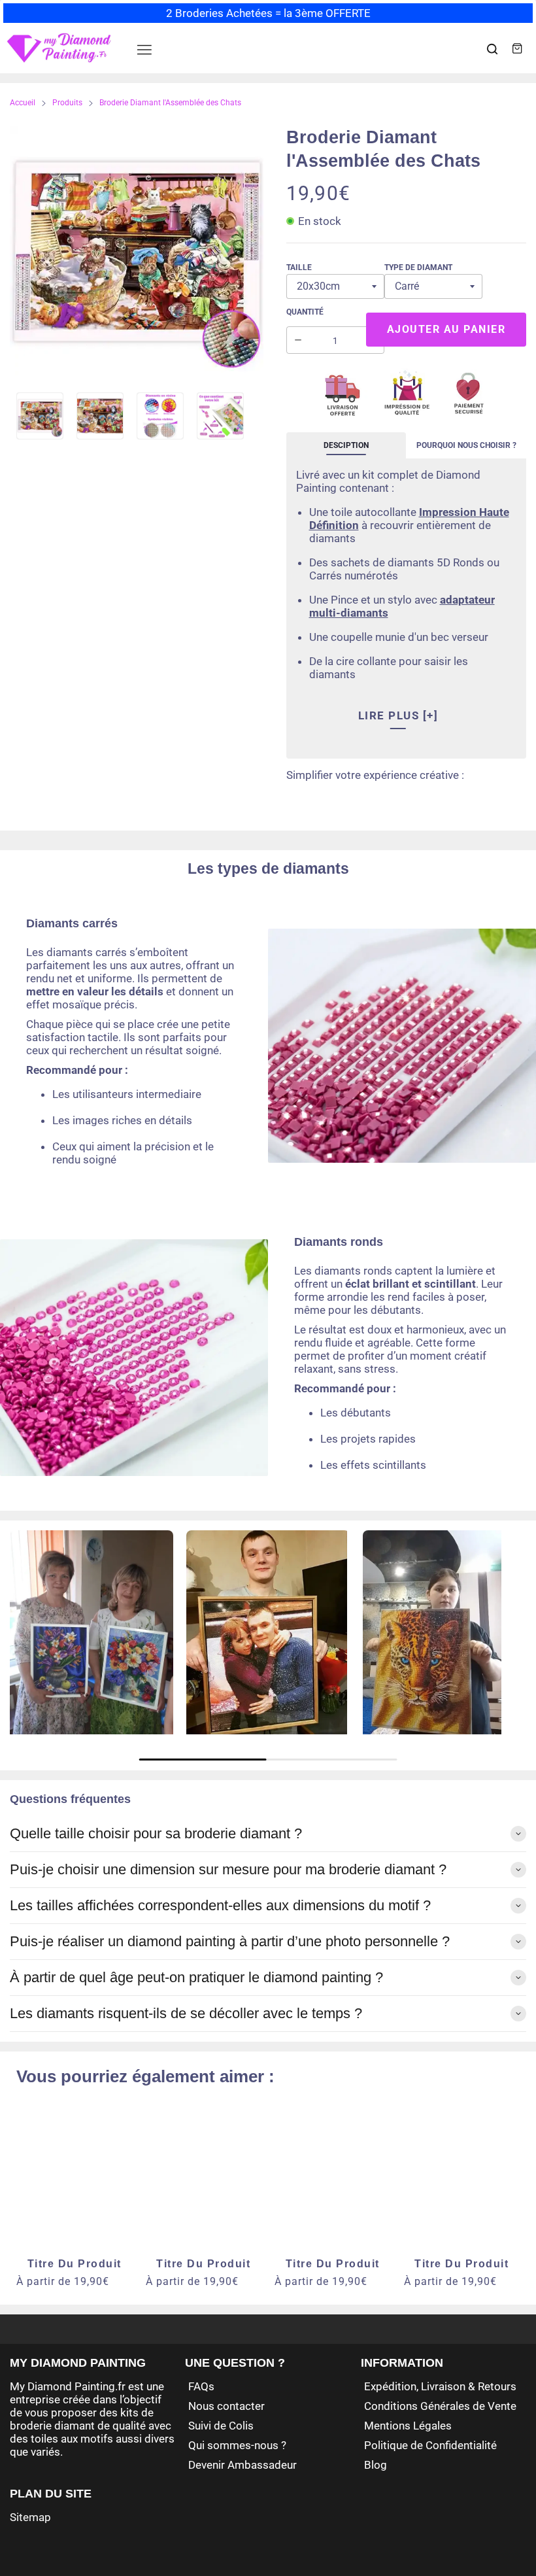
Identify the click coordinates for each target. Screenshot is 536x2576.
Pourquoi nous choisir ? (466, 445)
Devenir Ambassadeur (243, 2465)
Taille (299, 267)
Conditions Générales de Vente (440, 2406)
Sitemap (30, 2517)
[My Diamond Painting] (59, 48)
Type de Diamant (418, 267)
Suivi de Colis (221, 2426)
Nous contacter (226, 2406)
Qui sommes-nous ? (237, 2445)
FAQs (201, 2386)
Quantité (305, 312)
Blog (376, 2465)
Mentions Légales (408, 2426)
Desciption (346, 445)
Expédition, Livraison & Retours (440, 2386)
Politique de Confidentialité (430, 2445)
